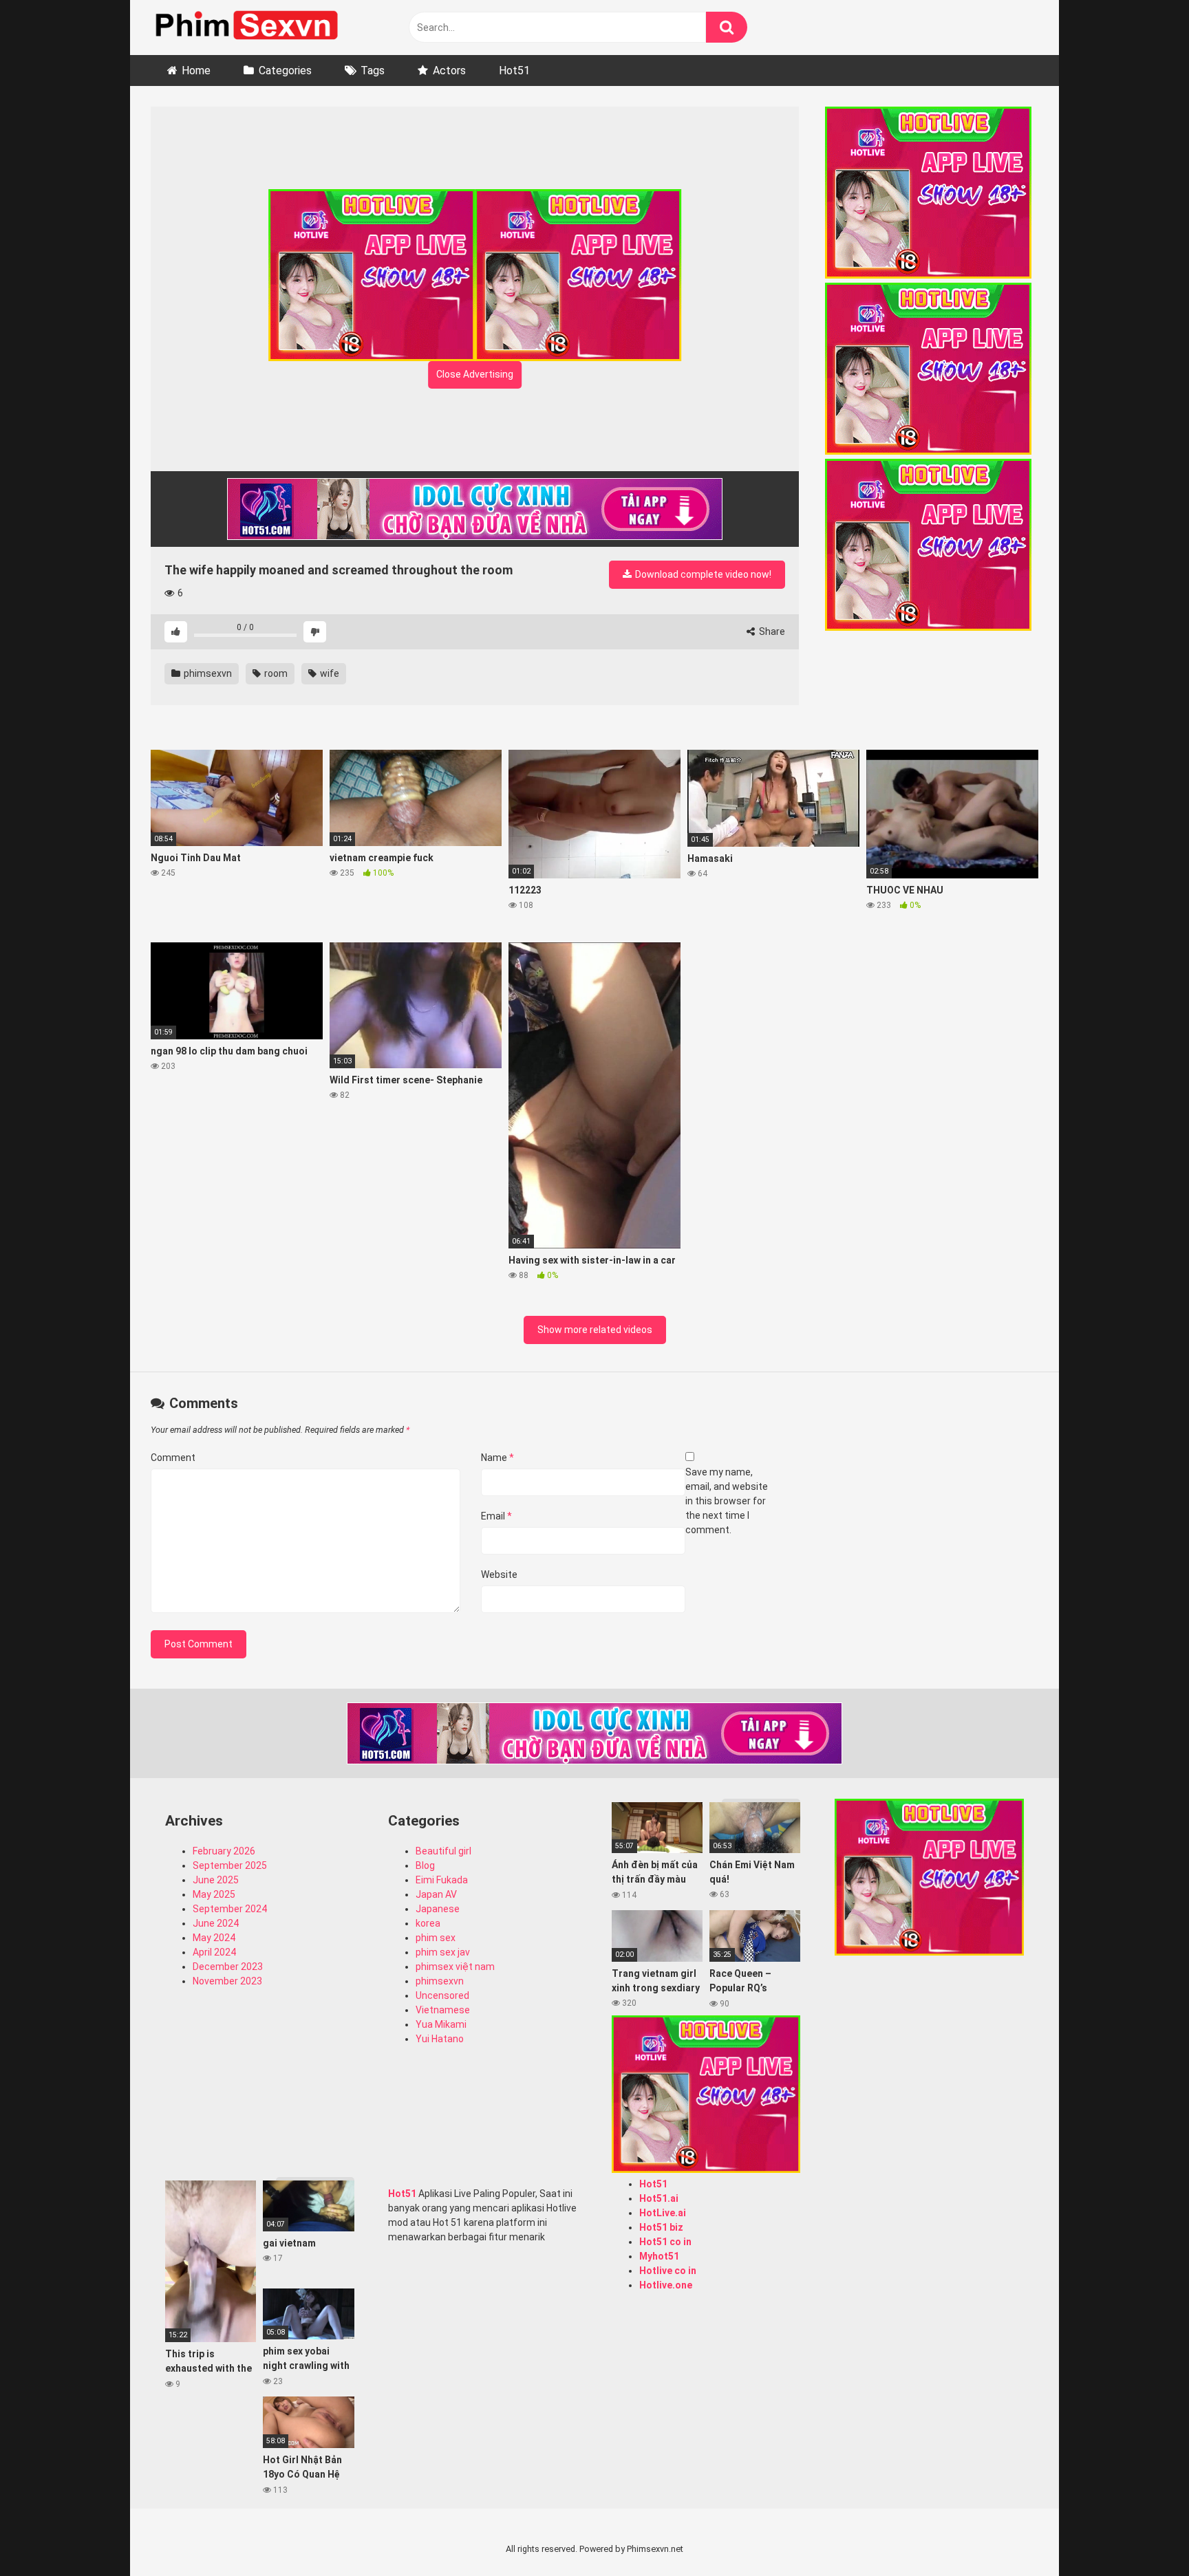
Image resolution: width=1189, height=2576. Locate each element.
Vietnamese (443, 2010)
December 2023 (228, 1967)
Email (496, 1516)
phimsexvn (207, 673)
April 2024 (214, 1952)
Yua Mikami (441, 2024)
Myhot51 (659, 2256)
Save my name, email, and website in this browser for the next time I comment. (727, 1501)
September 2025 (230, 1865)
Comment (173, 1458)
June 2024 (216, 1923)
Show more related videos (595, 1330)
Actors (449, 71)
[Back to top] (1143, 2534)
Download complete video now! (702, 574)
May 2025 (214, 1894)
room (275, 673)
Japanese (438, 1909)
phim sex (436, 1938)
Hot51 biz (661, 2227)
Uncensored (442, 1995)
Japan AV (436, 1894)
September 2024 (230, 1909)
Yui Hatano (440, 2039)
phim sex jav (443, 1952)
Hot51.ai (659, 2198)
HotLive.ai (663, 2213)
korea (428, 1923)
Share (771, 631)
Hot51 (514, 71)
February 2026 (224, 1851)
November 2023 (227, 1981)
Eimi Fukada (442, 1880)
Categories (285, 71)
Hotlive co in (668, 2271)
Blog (425, 1865)
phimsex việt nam (455, 1967)
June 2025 (216, 1880)
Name (497, 1458)
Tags (373, 71)
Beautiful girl (443, 1851)
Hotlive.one (666, 2285)
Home (196, 71)
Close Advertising (475, 374)
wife (329, 673)
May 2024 (214, 1938)
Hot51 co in (665, 2242)
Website (499, 1574)
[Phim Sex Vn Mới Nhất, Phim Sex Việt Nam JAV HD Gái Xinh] (254, 24)
